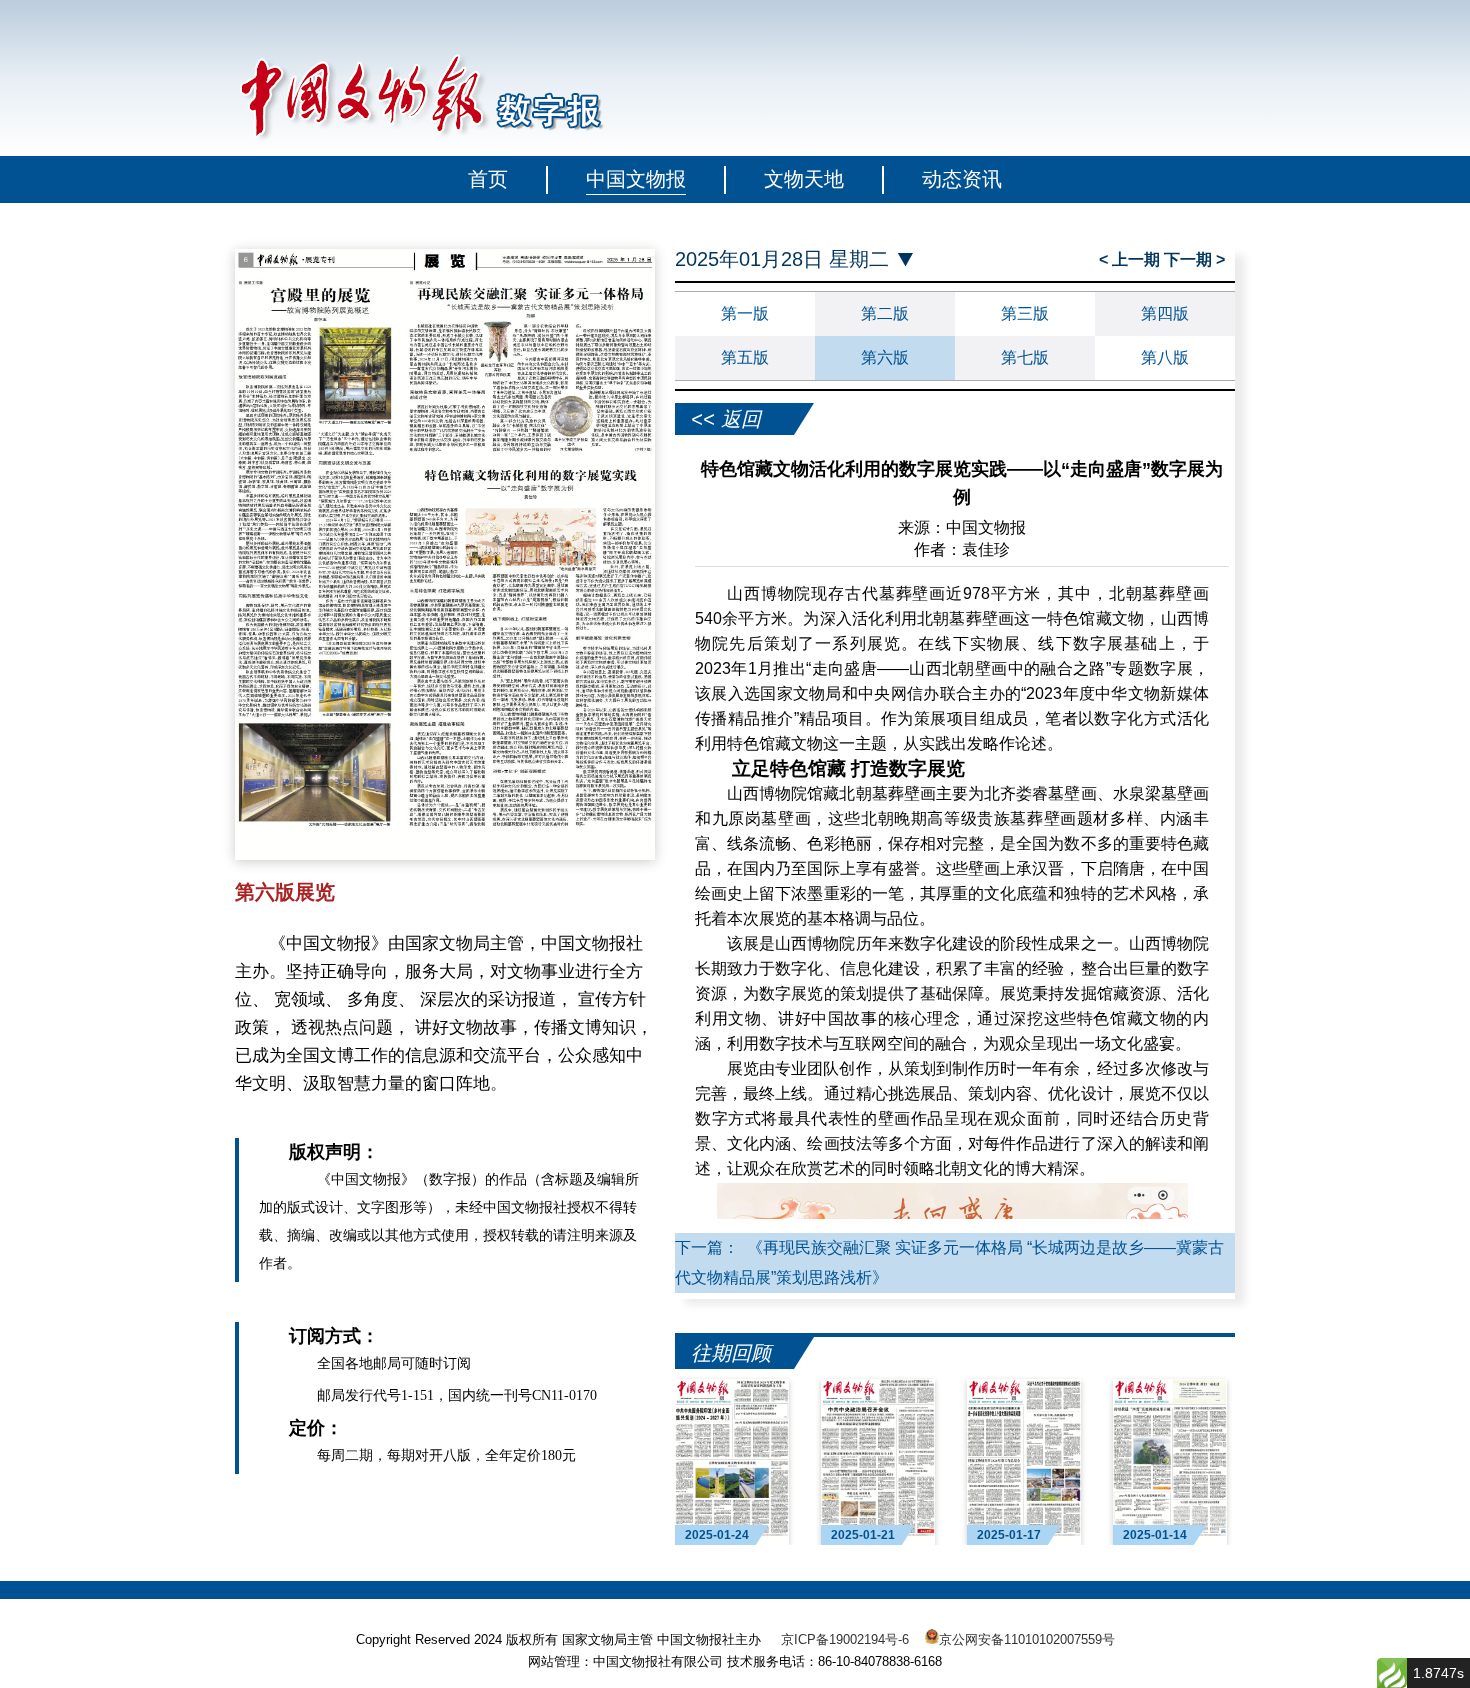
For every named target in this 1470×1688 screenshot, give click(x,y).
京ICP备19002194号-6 (845, 1639)
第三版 (1025, 313)
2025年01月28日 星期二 (782, 259)
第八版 (1165, 357)
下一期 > (1194, 259)
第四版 (1165, 313)
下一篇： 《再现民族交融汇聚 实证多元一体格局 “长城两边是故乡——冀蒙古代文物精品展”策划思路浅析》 (949, 1262)
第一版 (745, 313)
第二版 (885, 313)
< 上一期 (1131, 259)
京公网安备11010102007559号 (1027, 1639)
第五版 (745, 357)
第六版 (885, 357)
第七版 (1025, 357)
